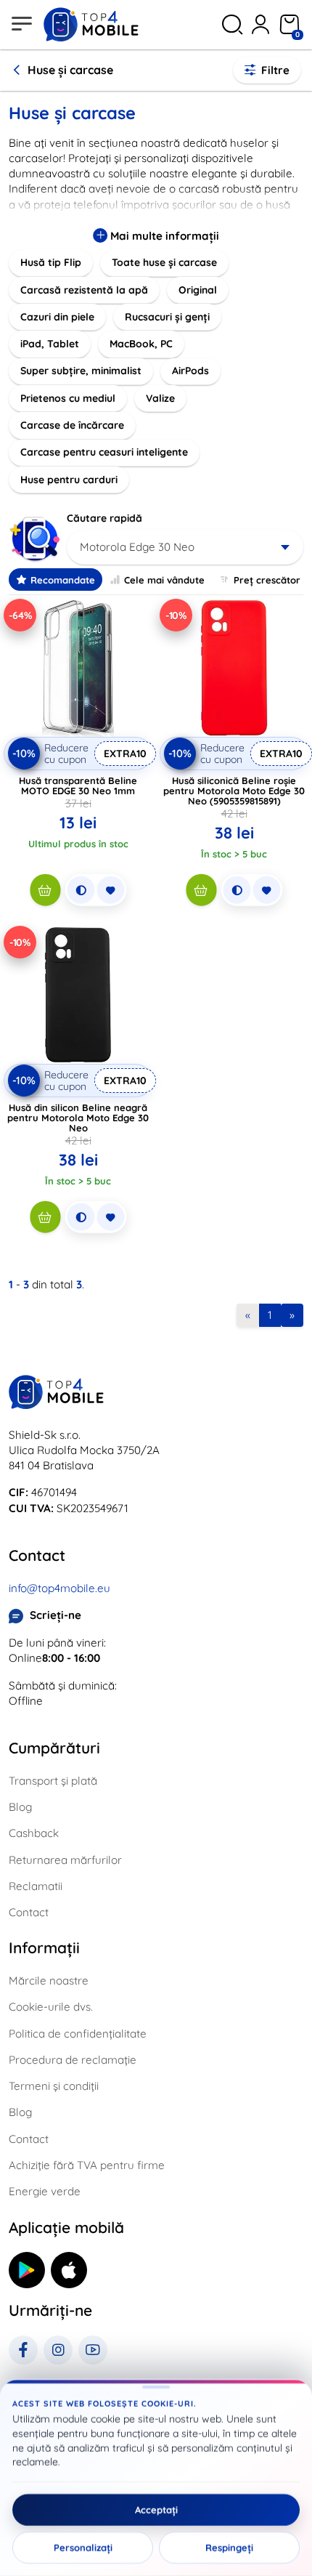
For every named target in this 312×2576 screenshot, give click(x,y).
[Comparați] (81, 890)
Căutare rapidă (104, 518)
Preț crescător (267, 580)
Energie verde (45, 2191)
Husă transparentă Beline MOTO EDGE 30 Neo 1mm (78, 786)
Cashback (34, 1833)
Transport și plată (53, 1781)
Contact (29, 1912)
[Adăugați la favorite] (110, 890)
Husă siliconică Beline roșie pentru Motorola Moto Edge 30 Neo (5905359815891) (234, 791)
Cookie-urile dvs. (51, 2007)
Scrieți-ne (56, 1615)
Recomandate (63, 580)
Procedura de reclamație (73, 2060)
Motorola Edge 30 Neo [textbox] (137, 547)
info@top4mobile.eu (59, 1588)
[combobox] (185, 547)
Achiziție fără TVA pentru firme (87, 2165)
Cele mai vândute (164, 580)
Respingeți (229, 2548)
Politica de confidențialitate (78, 2034)
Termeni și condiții (54, 2086)
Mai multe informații (163, 236)
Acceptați (156, 2510)
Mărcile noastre (49, 1981)
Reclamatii (36, 1886)
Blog (20, 1807)
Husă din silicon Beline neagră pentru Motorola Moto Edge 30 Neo (78, 1118)
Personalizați (83, 2548)
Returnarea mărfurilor (65, 1860)
